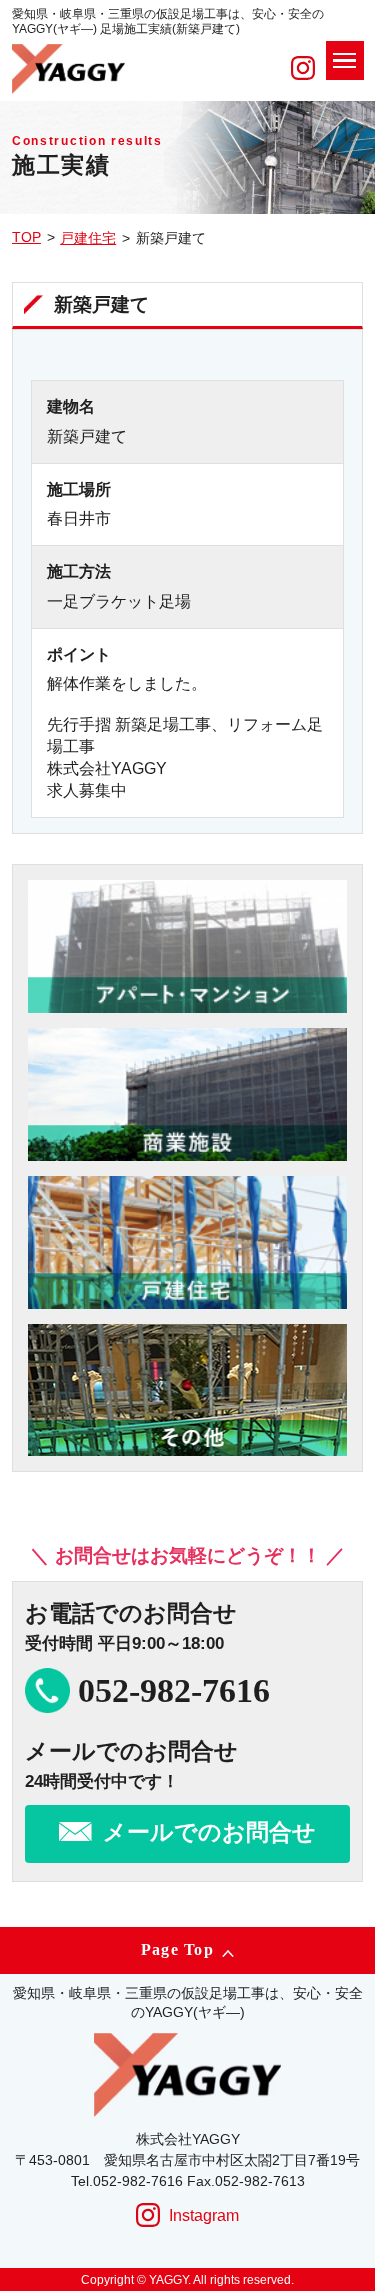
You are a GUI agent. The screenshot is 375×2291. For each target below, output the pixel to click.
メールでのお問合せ (209, 1832)
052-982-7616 (174, 1690)
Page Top (177, 1949)
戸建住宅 (88, 238)
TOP (26, 237)
